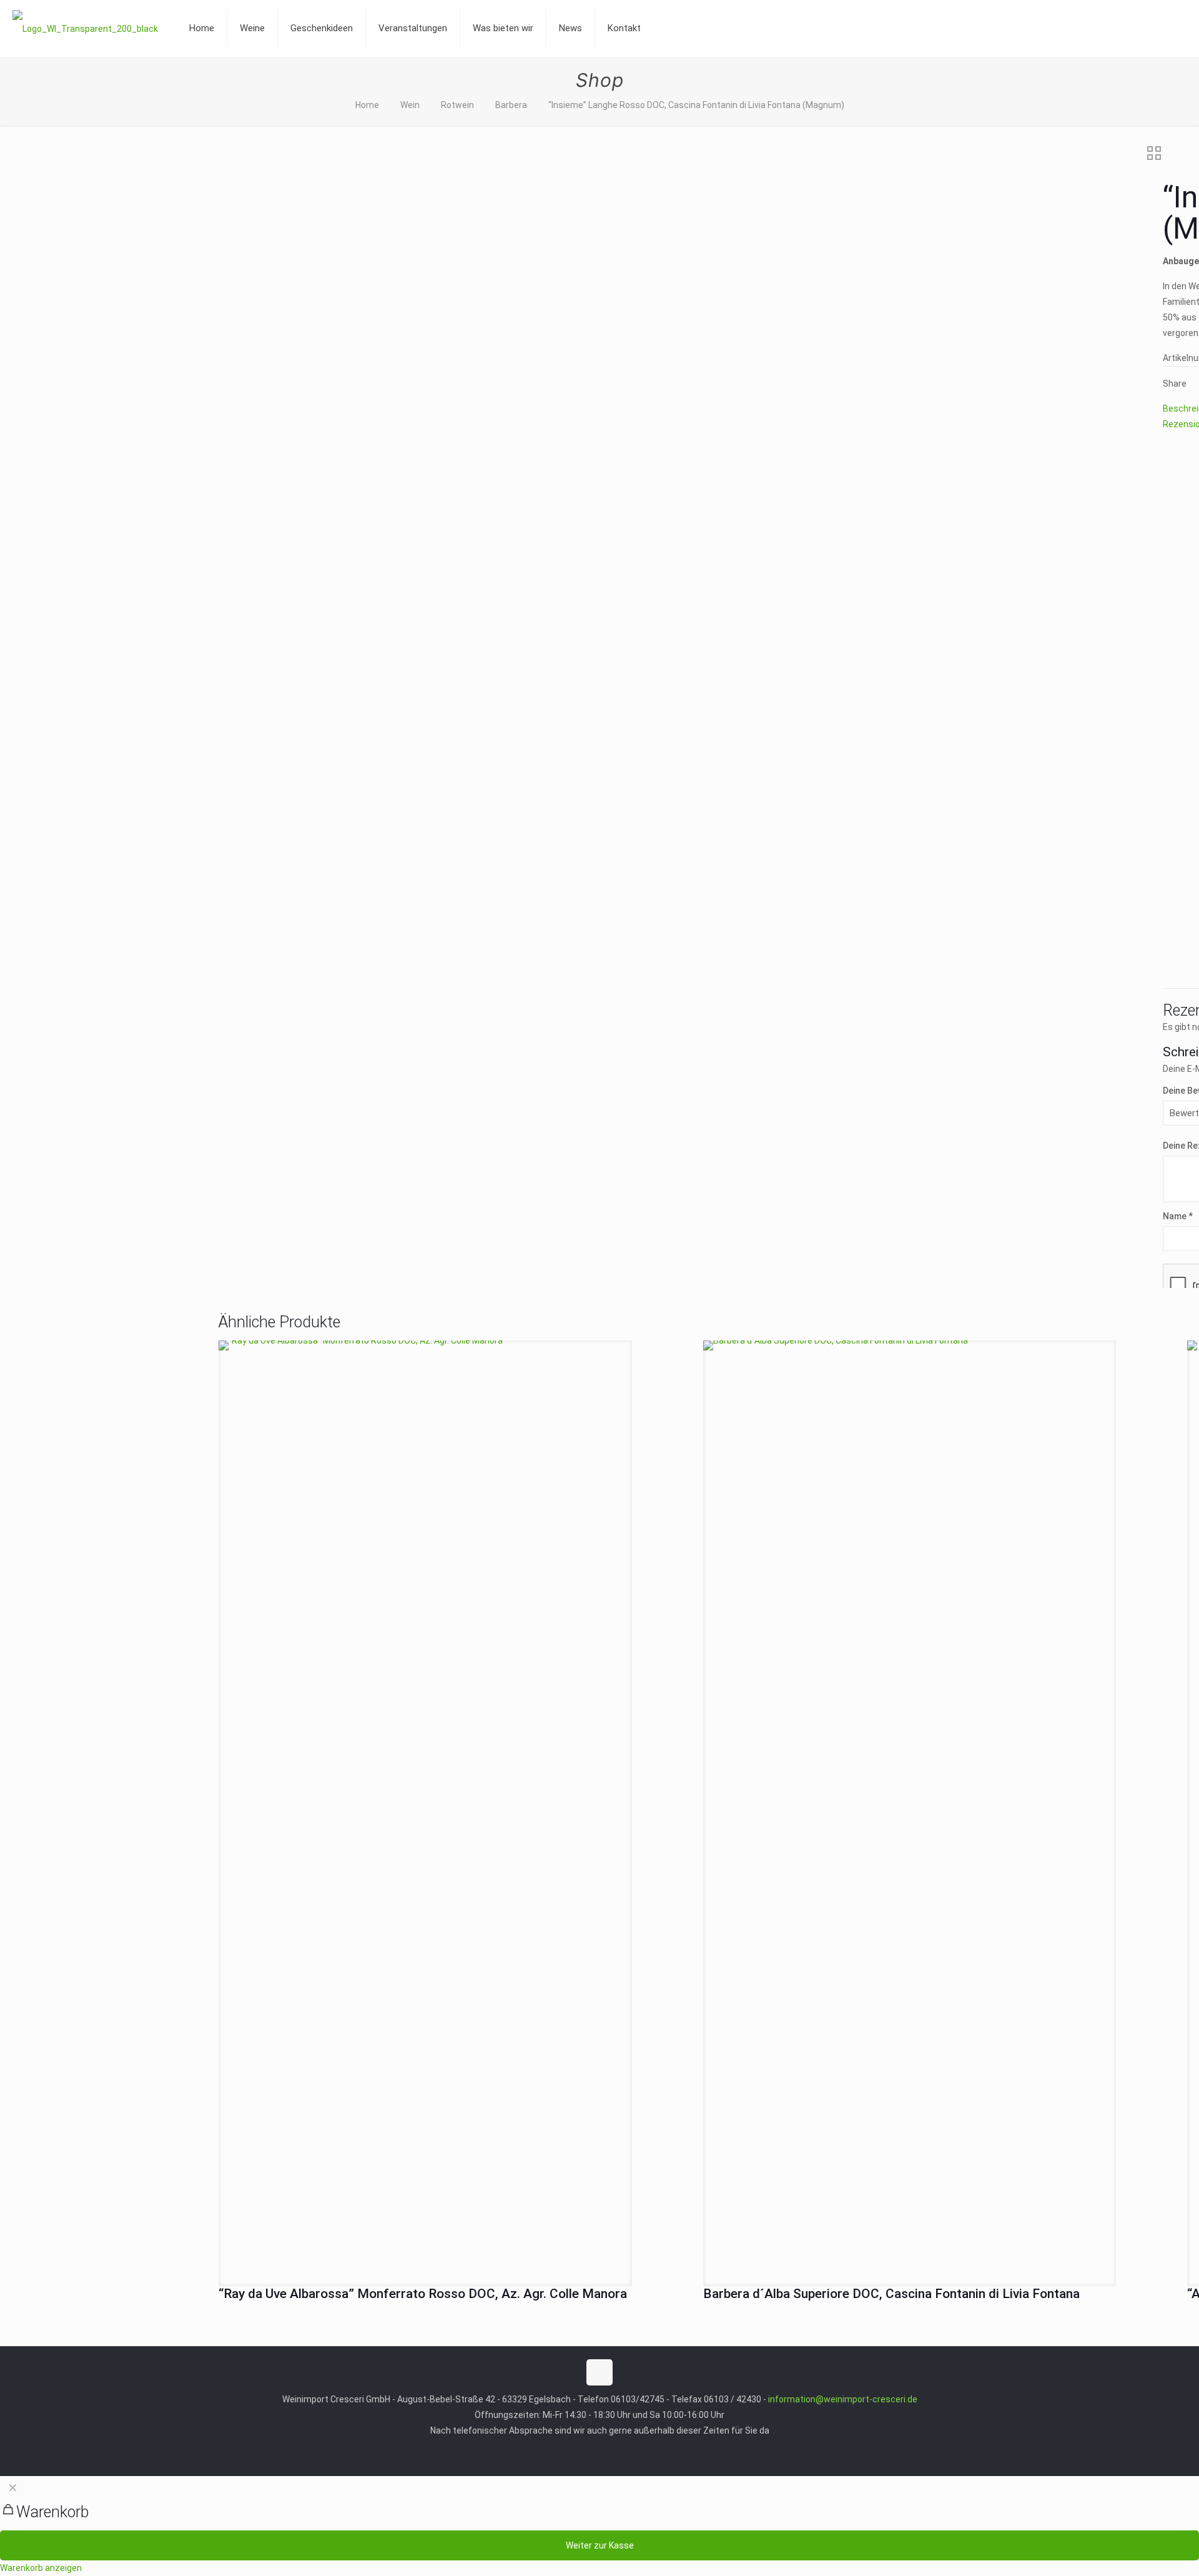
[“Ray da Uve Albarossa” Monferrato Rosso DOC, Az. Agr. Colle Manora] (425, 1809)
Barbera (511, 105)
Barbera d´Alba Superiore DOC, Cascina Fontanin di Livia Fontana (891, 2294)
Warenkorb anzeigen (41, 2568)
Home (367, 105)
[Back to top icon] (599, 2372)
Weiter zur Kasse (600, 2545)
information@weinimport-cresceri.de (843, 2399)
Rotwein (457, 105)
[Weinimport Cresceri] (85, 28)
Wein (410, 105)
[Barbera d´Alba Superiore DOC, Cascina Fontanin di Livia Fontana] (910, 1809)
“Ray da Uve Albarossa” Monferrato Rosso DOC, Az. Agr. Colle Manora (423, 2294)
